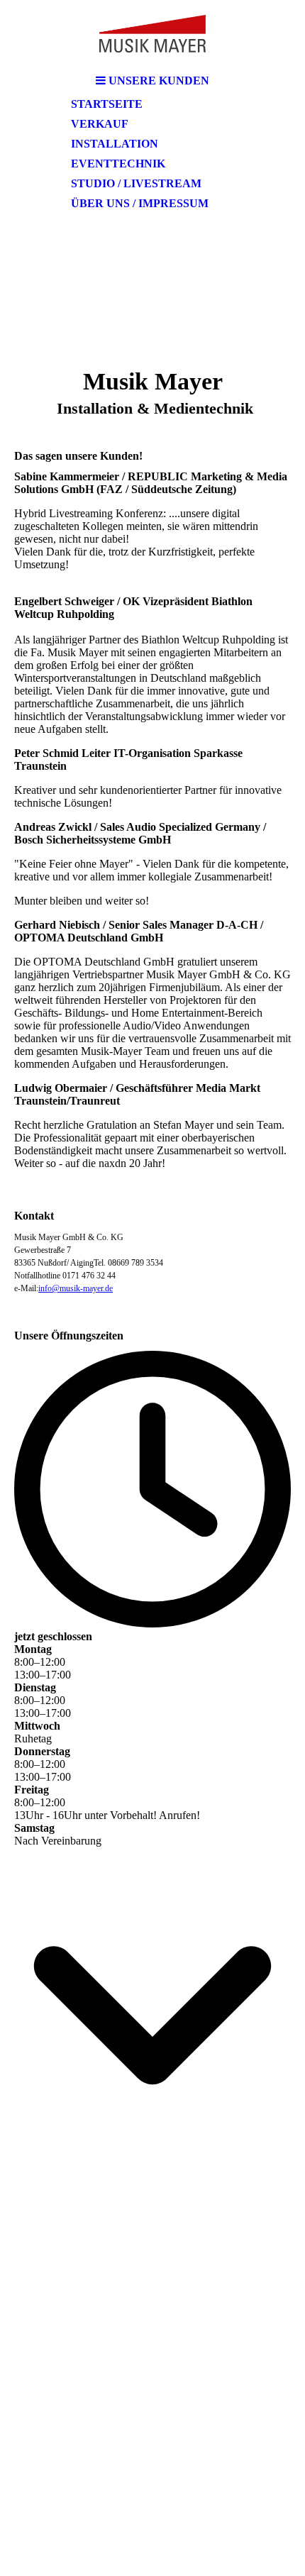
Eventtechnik (118, 164)
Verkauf (100, 124)
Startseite (107, 104)
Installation (115, 144)
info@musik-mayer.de (76, 1288)
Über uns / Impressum (140, 203)
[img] (152, 34)
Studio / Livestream (136, 183)
